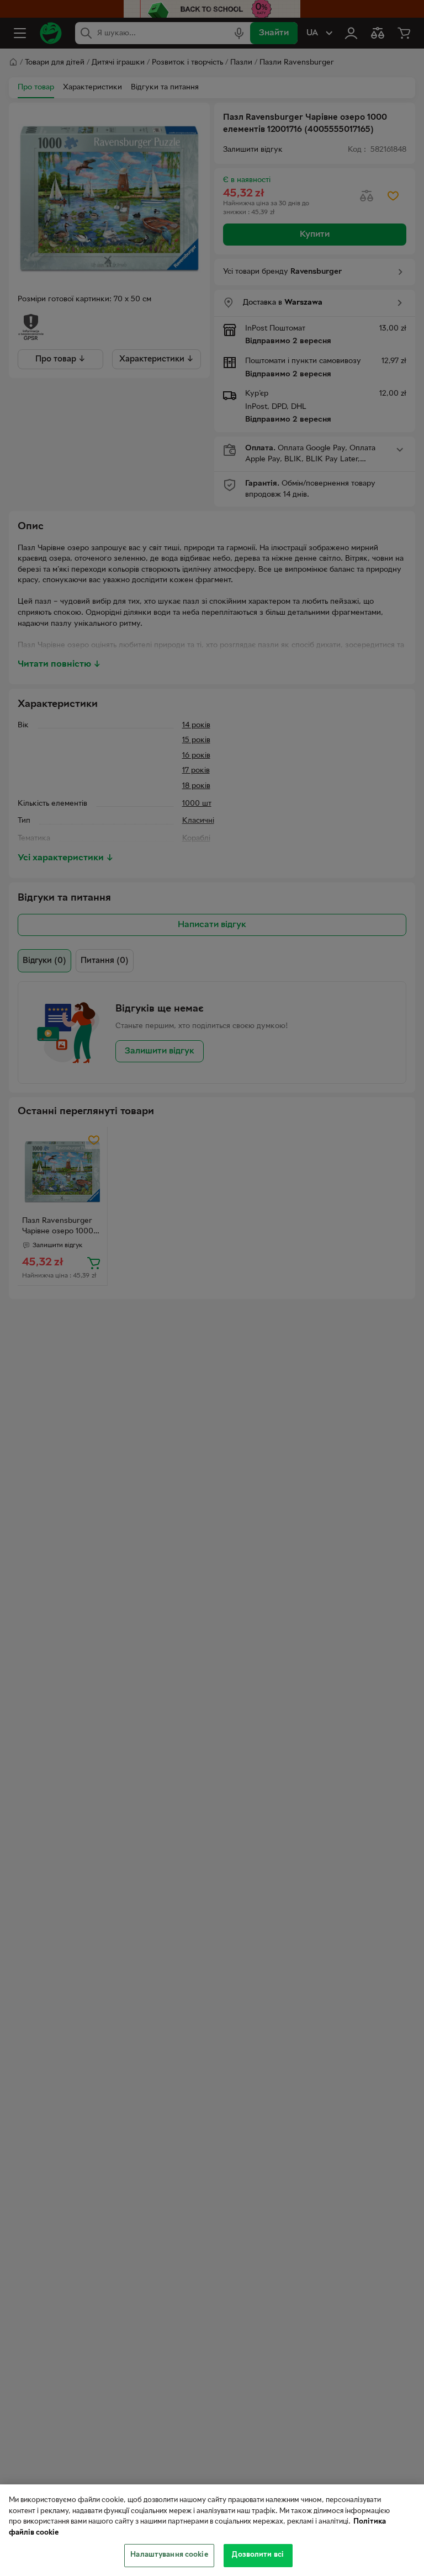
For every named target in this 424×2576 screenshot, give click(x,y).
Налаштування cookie (169, 2555)
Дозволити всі (258, 2555)
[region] (212, 2530)
